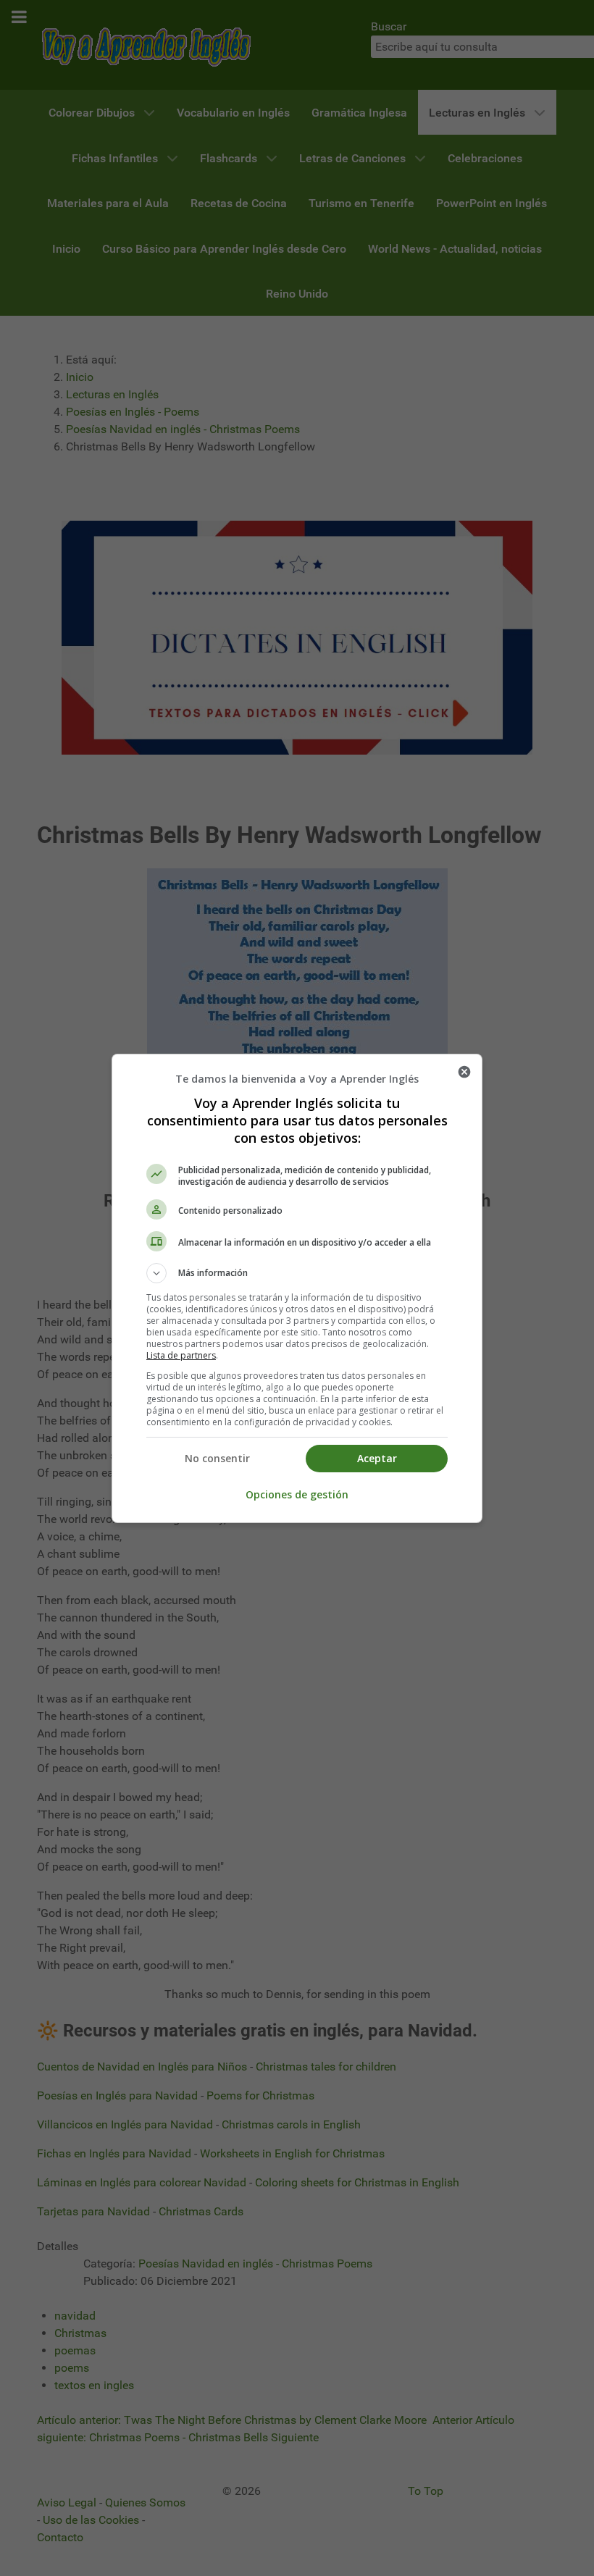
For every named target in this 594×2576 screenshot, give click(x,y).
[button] (297, 1273)
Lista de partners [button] (181, 1355)
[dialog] (297, 1288)
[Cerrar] (464, 1072)
